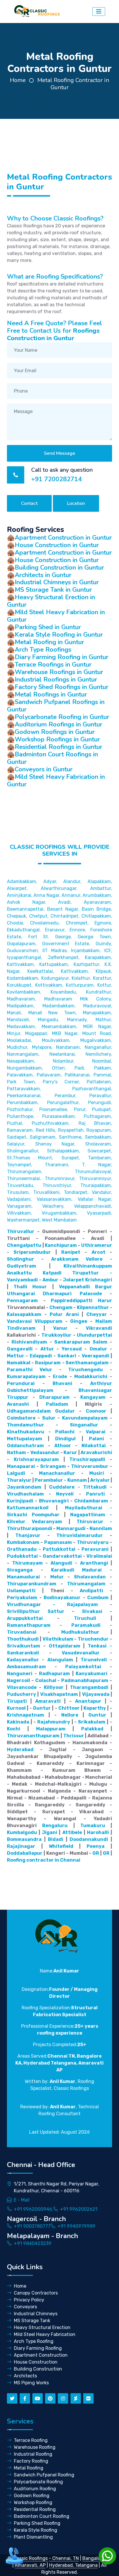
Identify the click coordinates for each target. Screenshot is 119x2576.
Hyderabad (20, 1750)
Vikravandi (99, 1328)
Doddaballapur (25, 1853)
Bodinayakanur (62, 1598)
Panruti (95, 1494)
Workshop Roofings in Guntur (57, 739)
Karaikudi (63, 1570)
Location (76, 503)
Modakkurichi (91, 1377)
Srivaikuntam (24, 1646)
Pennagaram (22, 1301)
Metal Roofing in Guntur (49, 642)
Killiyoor (54, 1687)
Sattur (56, 1611)
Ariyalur (100, 1480)
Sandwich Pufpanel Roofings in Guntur (56, 706)
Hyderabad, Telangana (73, 2565)
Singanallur (84, 1425)
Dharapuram (54, 1397)
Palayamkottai (83, 1667)
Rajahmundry (54, 1722)
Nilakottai (94, 1446)
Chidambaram (91, 1501)
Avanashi (18, 1404)
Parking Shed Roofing (37, 2523)
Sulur (49, 1418)
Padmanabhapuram (85, 1680)
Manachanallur (57, 1473)
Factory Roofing (31, 2461)
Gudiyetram (22, 1266)
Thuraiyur (19, 1480)
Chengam (61, 1307)
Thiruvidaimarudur (80, 1535)
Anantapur (88, 1701)
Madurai (92, 1570)
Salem (100, 1342)
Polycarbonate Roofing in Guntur (62, 717)
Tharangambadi (89, 1687)
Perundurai (21, 1383)
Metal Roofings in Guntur (51, 695)
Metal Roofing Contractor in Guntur (73, 84)
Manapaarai (21, 1466)
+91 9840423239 (33, 2243)
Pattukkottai (59, 1549)
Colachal (46, 1680)
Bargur (104, 1287)
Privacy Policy (29, 2300)
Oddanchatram (25, 1446)
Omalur (98, 1349)
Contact (29, 503)
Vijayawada (96, 1694)
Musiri (97, 1473)
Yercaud (72, 1349)
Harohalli (98, 1832)
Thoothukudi (23, 1639)
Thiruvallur (21, 1231)
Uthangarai (21, 1294)
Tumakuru (93, 1826)
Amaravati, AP (30, 2565)
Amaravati (48, 1701)
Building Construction (38, 2369)
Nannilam (101, 1528)
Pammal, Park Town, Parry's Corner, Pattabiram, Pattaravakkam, (59, 1082)
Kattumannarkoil (28, 1508)
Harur (105, 1301)
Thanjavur (28, 1535)
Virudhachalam (25, 1494)
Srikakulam (92, 1722)
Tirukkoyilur (56, 1335)
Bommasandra (24, 1839)
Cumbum (98, 1598)
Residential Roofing (35, 2509)
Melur (57, 1577)
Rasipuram (48, 1363)
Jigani (50, 1832)
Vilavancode (22, 1687)
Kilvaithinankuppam (88, 1266)
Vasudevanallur (81, 1653)
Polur (56, 1314)
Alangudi (61, 1563)
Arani (72, 1314)
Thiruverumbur (90, 1466)
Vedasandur (45, 1452)
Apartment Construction (41, 2355)
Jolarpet (74, 1280)
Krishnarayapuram (36, 1459)
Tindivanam (21, 1328)
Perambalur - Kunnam (61, 1480)
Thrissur (74, 1736)
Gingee (79, 1321)
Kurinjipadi (20, 1501)
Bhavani (62, 1383)
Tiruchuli (85, 1618)
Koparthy (95, 1708)
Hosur (40, 1287)
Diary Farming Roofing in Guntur (62, 657)
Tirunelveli (94, 1660)
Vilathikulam (58, 1639)
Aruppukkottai (25, 1618)
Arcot (98, 1252)
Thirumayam (27, 1563)
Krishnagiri (99, 1280)
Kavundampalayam (85, 1418)
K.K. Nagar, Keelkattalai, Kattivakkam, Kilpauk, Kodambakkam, (59, 971)
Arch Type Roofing (34, 2341)
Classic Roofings (30, 2558)
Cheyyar (97, 1314)
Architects (25, 2376)
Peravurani (95, 1549)
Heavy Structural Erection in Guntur (51, 601)
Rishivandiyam (29, 1342)
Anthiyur (101, 1383)
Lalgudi (16, 1473)
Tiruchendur (93, 1639)
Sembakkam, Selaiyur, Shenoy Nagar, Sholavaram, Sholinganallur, (59, 1144)
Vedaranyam (47, 1522)
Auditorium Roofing (35, 2489)
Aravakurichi (96, 1452)
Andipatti (91, 1591)
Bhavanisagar (95, 1390)
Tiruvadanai (22, 1632)
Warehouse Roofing (35, 2447)
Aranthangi (94, 1563)
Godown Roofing (32, 2496)
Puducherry (22, 1694)
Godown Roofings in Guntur (55, 732)
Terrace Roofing (31, 2440)
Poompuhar (46, 1515)
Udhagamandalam (29, 1411)
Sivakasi (92, 1611)
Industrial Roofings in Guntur (56, 680)
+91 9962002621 (79, 2209)
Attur (47, 1349)
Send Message (59, 453)
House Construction (36, 2362)
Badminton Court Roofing (42, 2516)
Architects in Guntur (43, 575)
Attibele (72, 1832)
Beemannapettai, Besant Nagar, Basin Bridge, (59, 909)
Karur (70, 1452)
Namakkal (19, 1363)
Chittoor (69, 1708)
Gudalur (65, 1411)
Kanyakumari (92, 1674)
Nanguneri (20, 1674)
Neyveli (65, 1494)
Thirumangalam (86, 1584)
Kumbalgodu (22, 1832)
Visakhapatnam (59, 1694)
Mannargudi (71, 1528)
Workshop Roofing (33, 2502)
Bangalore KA (97, 2558)
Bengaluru (55, 1826)
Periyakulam (22, 1598)
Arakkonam (65, 1259)
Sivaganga (20, 1570)
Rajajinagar (21, 1846)
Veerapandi (95, 1356)
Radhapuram (54, 1674)
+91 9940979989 (76, 2226)
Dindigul (65, 1439)
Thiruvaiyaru (93, 1542)
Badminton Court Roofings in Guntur (52, 758)
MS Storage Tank (32, 2321)
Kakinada (18, 1722)
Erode (60, 1377)
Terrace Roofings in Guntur (53, 665)
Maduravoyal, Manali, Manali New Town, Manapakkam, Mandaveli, (59, 1013)
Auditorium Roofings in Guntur (58, 724)
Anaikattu (19, 1273)
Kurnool (16, 1708)
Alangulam (60, 1660)
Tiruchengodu (85, 1370)
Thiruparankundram (32, 1584)
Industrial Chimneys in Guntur (57, 582)
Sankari (67, 1356)
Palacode (91, 1294)
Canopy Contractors (36, 2293)
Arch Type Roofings (43, 650)
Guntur (42, 1708)
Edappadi (41, 1356)
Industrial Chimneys (36, 2314)
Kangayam (93, 1397)
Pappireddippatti (72, 1301)
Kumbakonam (23, 1542)
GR (96, 1853)
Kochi (14, 1729)
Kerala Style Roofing (36, 2530)
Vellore (94, 1259)
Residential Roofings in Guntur (58, 747)
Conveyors (25, 2307)
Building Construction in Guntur (59, 568)
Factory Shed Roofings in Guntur (62, 687)
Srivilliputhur (23, 1611)
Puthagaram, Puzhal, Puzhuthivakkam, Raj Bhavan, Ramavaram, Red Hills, (59, 1123)
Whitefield (61, 1846)
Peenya (96, 1846)
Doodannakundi (89, 1839)
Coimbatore (21, 1418)
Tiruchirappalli (87, 1459)
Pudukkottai (22, 1556)
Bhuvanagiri (54, 1501)
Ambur (50, 1280)
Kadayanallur (23, 1660)
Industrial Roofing (33, 2454)
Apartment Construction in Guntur (63, 538)
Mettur (16, 1356)
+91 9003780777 (32, 2226)
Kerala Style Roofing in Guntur (59, 635)
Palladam (57, 1404)
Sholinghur (21, 1259)
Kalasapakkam (24, 1314)
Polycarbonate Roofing (38, 2482)
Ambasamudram (26, 1667)
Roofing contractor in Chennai (44, 1860)
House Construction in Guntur (57, 545)
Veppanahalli (74, 1287)
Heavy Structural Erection (42, 2327)
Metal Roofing (29, 2468)
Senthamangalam (87, 1363)
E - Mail (22, 2200)
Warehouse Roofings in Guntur (59, 672)
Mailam (104, 1321)
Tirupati (17, 1701)
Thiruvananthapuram (33, 1736)
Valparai (96, 1432)
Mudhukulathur (80, 1632)
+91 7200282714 (56, 479)
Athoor (63, 1446)
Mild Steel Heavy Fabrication (45, 2334)
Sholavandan (90, 1577)
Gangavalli (20, 1349)
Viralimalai (99, 1556)
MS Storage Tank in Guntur (53, 590)
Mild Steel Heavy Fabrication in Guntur (56, 616)
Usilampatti (21, 1591)
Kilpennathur (93, 1307)
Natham (16, 1452)
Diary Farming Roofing (38, 2348)
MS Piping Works (31, 2383)
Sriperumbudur (32, 1252)
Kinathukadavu (26, 1432)
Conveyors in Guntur (44, 769)
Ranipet (71, 1252)
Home (18, 80)
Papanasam (58, 1542)
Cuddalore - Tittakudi (78, 1487)
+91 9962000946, (34, 2209)
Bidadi (56, 1839)
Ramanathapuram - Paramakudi (54, 1625)
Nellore (70, 1715)
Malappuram (51, 1729)
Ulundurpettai (94, 1335)
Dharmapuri (57, 1294)
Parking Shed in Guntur (48, 627)
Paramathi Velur (30, 1370)
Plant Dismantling (33, 2537)
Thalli (20, 1287)
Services (20, 2421)
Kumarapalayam (26, 1377)
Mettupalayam (25, 1439)
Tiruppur (18, 1397)
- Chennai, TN (64, 2558)
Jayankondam (24, 1487)
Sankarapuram (72, 1342)
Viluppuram (49, 1321)
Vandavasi (19, 1321)
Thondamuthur (26, 1425)
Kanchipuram (61, 1245)
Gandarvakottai (62, 1556)
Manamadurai (23, 1577)
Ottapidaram (65, 1646)
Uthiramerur (97, 1245)
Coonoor (96, 1411)
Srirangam (53, 1466)
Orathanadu (22, 1549)
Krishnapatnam (26, 1715)
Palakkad (92, 1729)
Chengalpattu (24, 1245)
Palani (96, 1439)
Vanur (60, 1328)
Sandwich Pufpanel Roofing (44, 2475)
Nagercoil (18, 1680)
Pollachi (65, 1432)
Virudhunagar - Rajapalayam (52, 1604)
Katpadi (52, 1273)
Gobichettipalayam (30, 1390)
